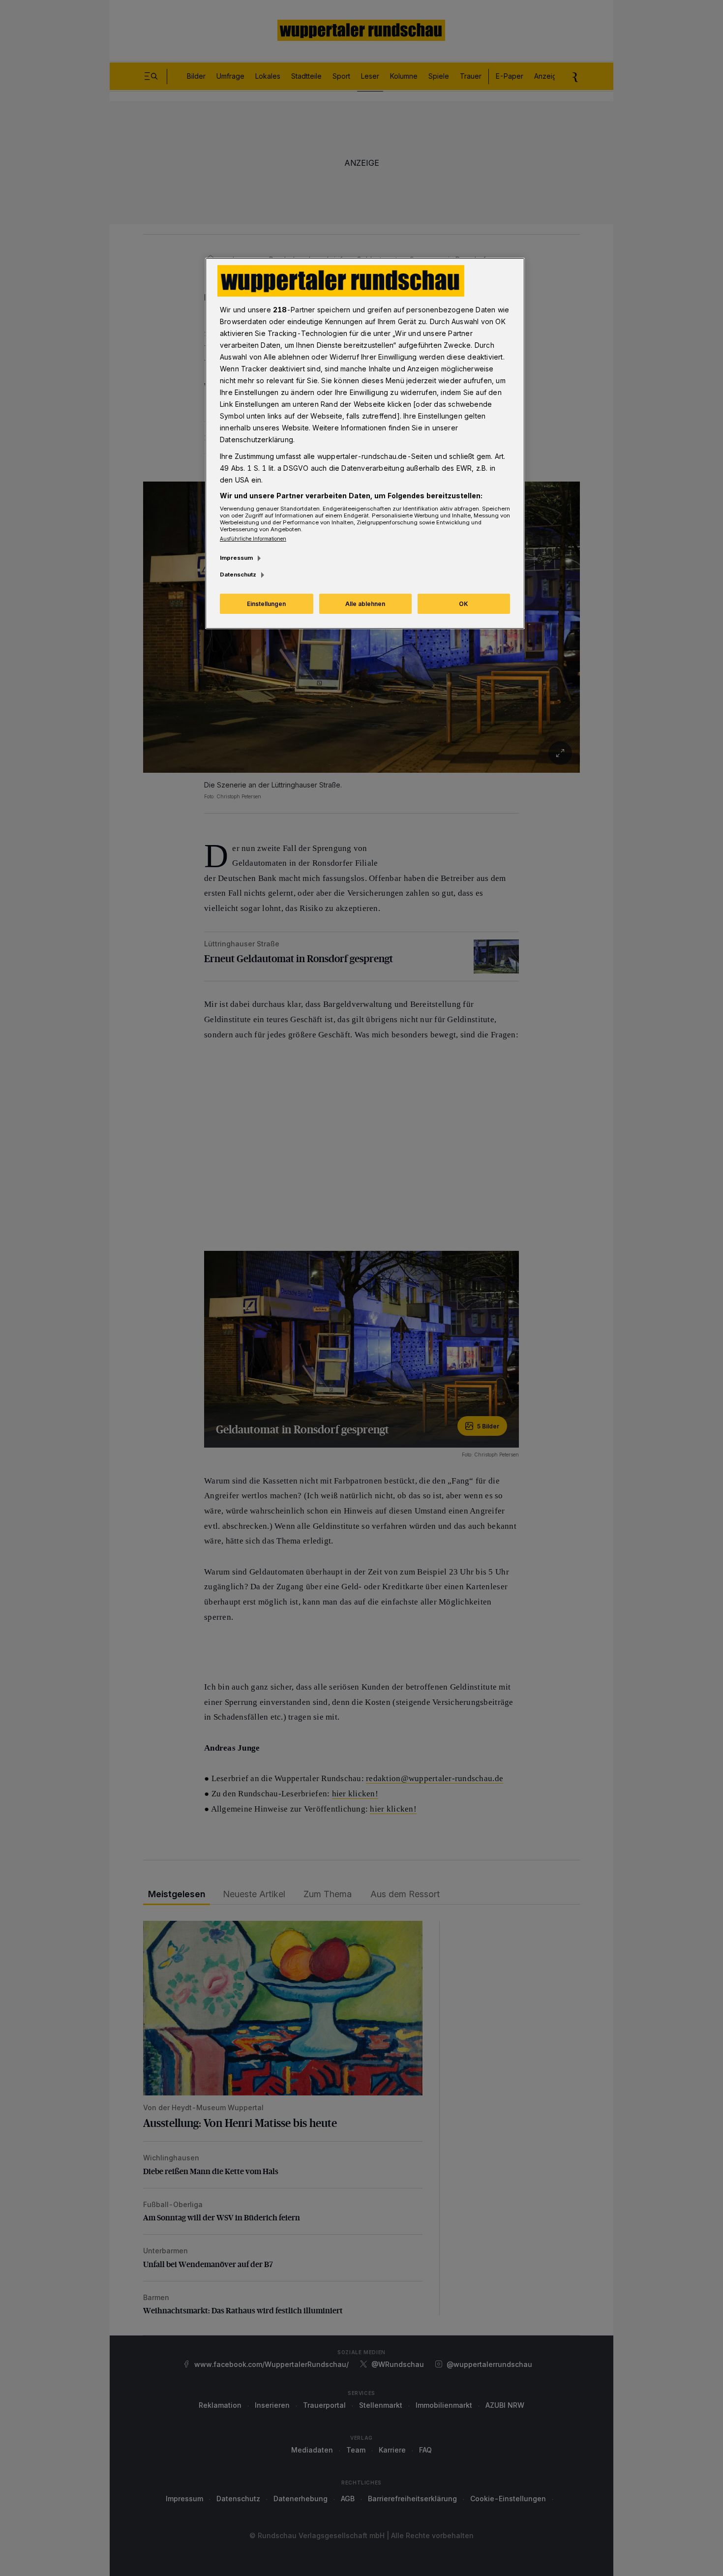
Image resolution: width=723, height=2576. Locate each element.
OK (464, 604)
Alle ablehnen (365, 604)
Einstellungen (266, 604)
